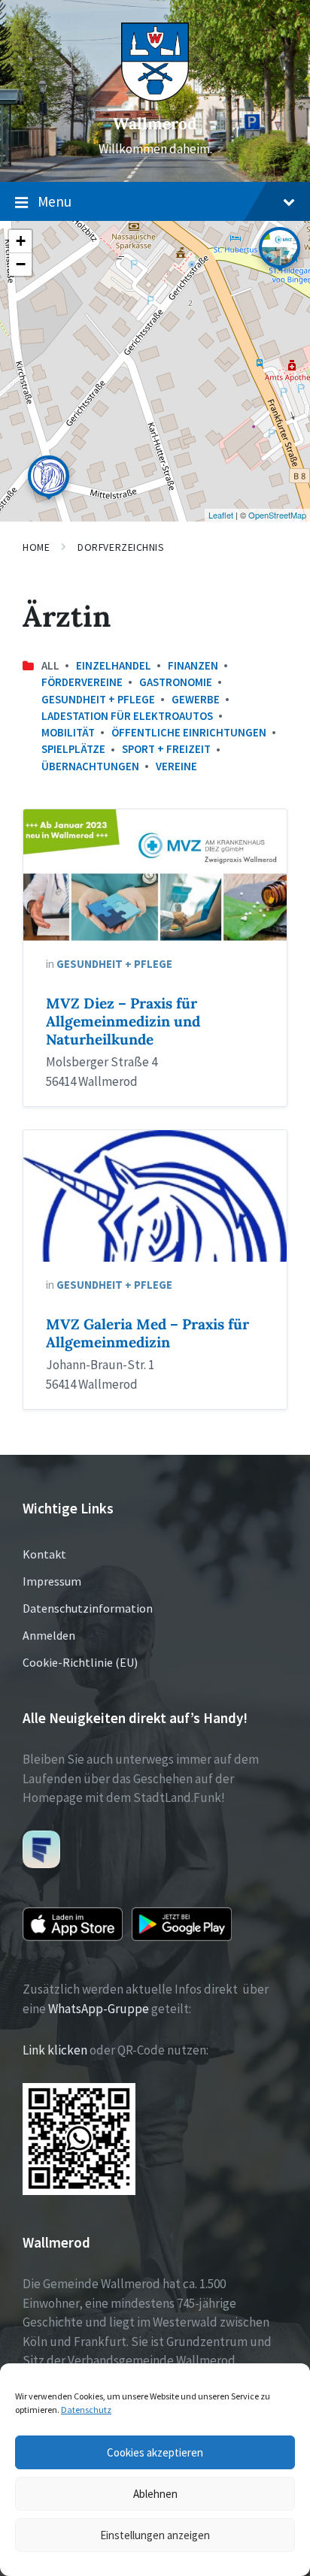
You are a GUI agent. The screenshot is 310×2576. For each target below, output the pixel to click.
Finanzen (193, 665)
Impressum (52, 1581)
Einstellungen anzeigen (155, 2535)
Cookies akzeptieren (155, 2452)
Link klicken (55, 2050)
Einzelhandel (114, 665)
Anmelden (49, 1635)
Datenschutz (86, 2410)
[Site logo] (155, 97)
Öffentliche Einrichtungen (189, 732)
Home (36, 547)
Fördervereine (82, 682)
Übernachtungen (90, 766)
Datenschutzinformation (88, 1608)
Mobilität (68, 732)
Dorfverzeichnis (121, 547)
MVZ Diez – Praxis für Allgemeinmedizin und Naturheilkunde (123, 1021)
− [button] (21, 264)
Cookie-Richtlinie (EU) (80, 1662)
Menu (55, 201)
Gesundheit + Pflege (98, 699)
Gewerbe (196, 699)
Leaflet (221, 515)
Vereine (176, 766)
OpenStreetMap (277, 515)
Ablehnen (155, 2494)
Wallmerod (155, 124)
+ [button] (21, 241)
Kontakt (44, 1554)
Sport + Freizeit (166, 749)
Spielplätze (73, 749)
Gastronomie (176, 682)
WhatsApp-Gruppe (99, 2009)
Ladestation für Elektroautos (127, 716)
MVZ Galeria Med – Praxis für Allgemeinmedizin (147, 1333)
